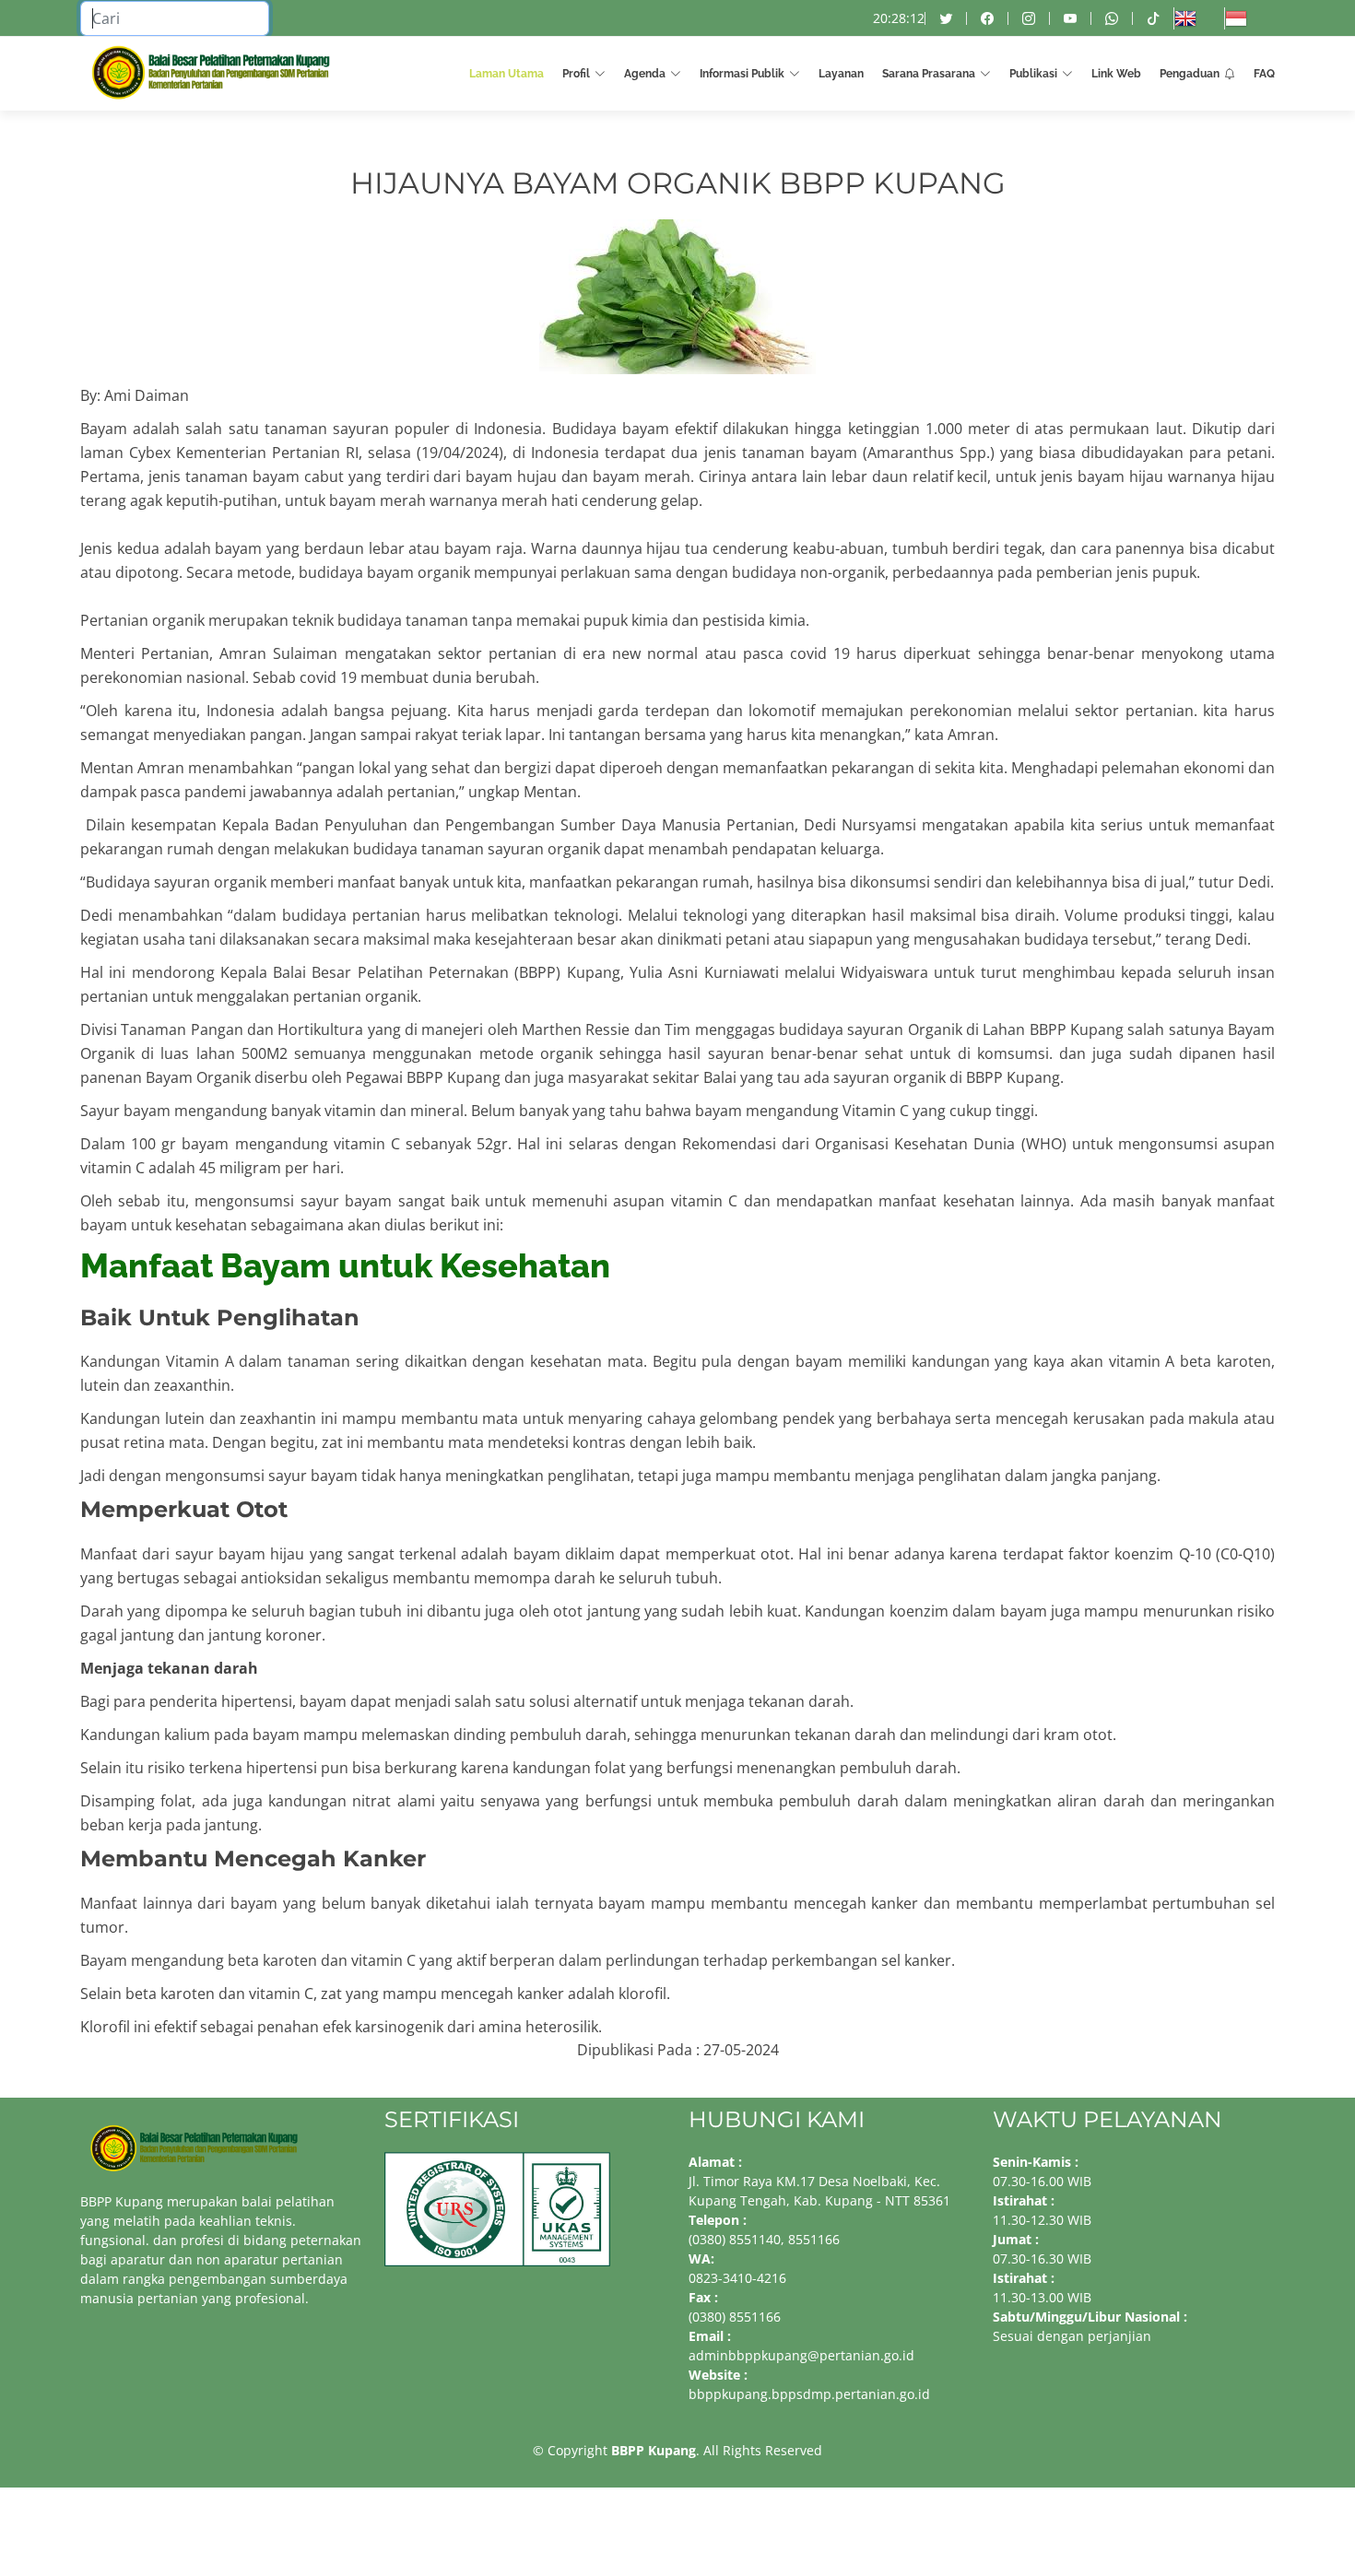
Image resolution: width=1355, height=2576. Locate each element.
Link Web (1116, 74)
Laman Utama (507, 74)
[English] (1199, 18)
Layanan (841, 74)
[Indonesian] (1249, 18)
